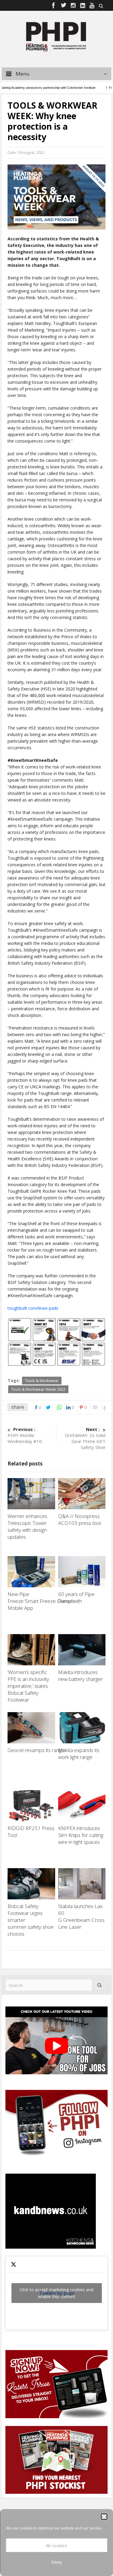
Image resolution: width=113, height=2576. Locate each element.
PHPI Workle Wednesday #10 (25, 1435)
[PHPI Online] (57, 36)
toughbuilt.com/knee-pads (33, 1308)
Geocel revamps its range (37, 1750)
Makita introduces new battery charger (80, 1676)
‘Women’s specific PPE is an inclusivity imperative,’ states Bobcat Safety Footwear (28, 1686)
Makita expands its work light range (79, 1754)
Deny (57, 2562)
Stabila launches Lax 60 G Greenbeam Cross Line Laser (81, 1916)
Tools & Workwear (42, 1381)
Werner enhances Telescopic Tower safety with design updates (27, 1526)
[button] (104, 2517)
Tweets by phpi (56, 2293)
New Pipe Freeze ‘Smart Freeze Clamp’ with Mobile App (45, 1601)
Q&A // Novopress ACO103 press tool (80, 1519)
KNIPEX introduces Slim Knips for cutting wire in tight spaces (81, 1835)
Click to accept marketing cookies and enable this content (56, 2293)
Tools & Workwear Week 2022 (38, 1389)
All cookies (56, 2545)
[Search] (100, 1985)
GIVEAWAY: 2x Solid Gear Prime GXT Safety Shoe (85, 1438)
